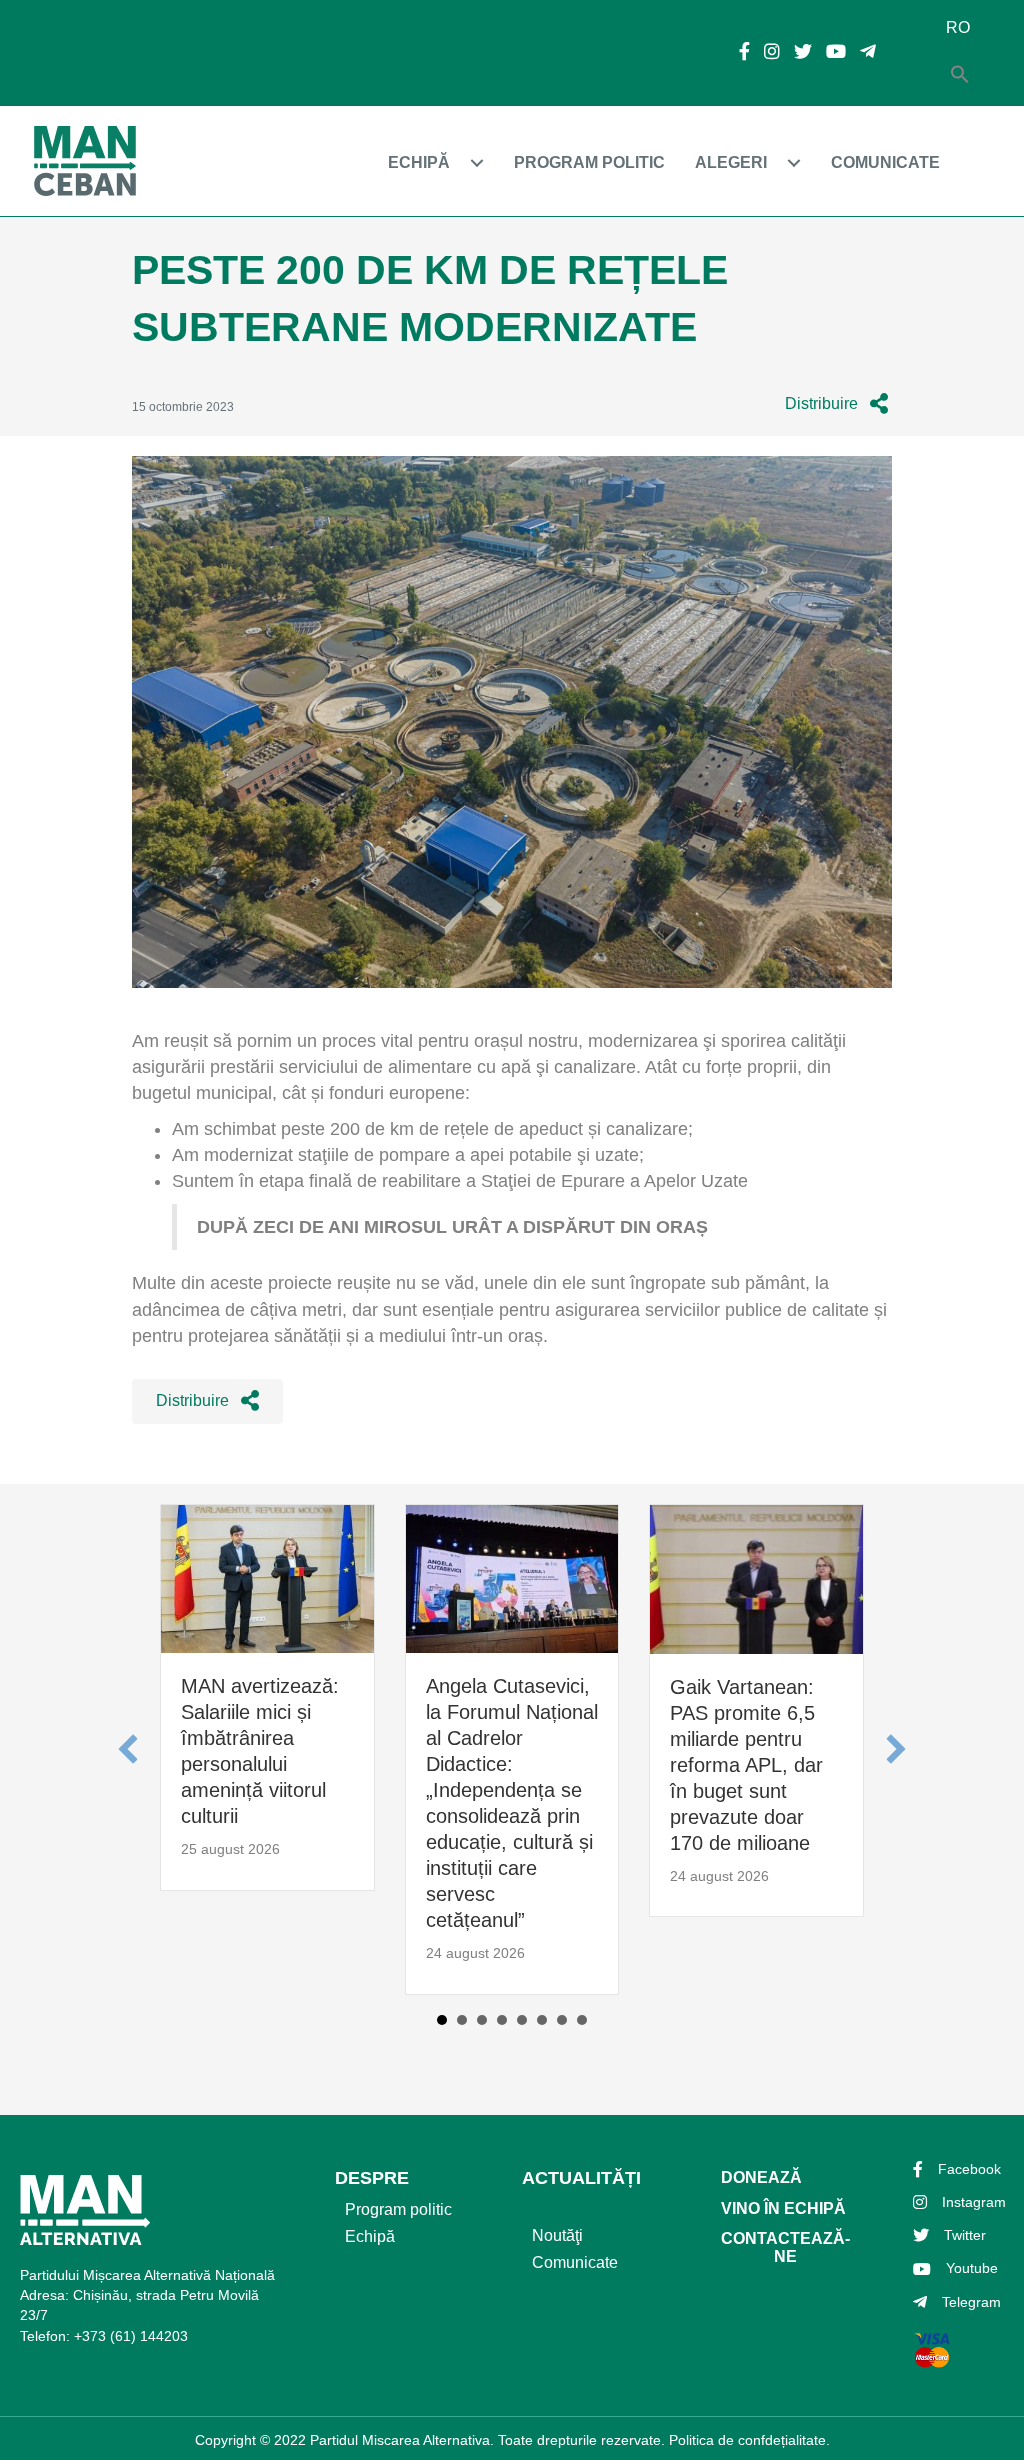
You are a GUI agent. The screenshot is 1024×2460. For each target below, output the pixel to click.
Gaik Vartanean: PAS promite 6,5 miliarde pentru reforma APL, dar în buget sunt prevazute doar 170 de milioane (746, 1765)
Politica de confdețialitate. (749, 2440)
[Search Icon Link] (960, 75)
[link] (441, 162)
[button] (836, 404)
